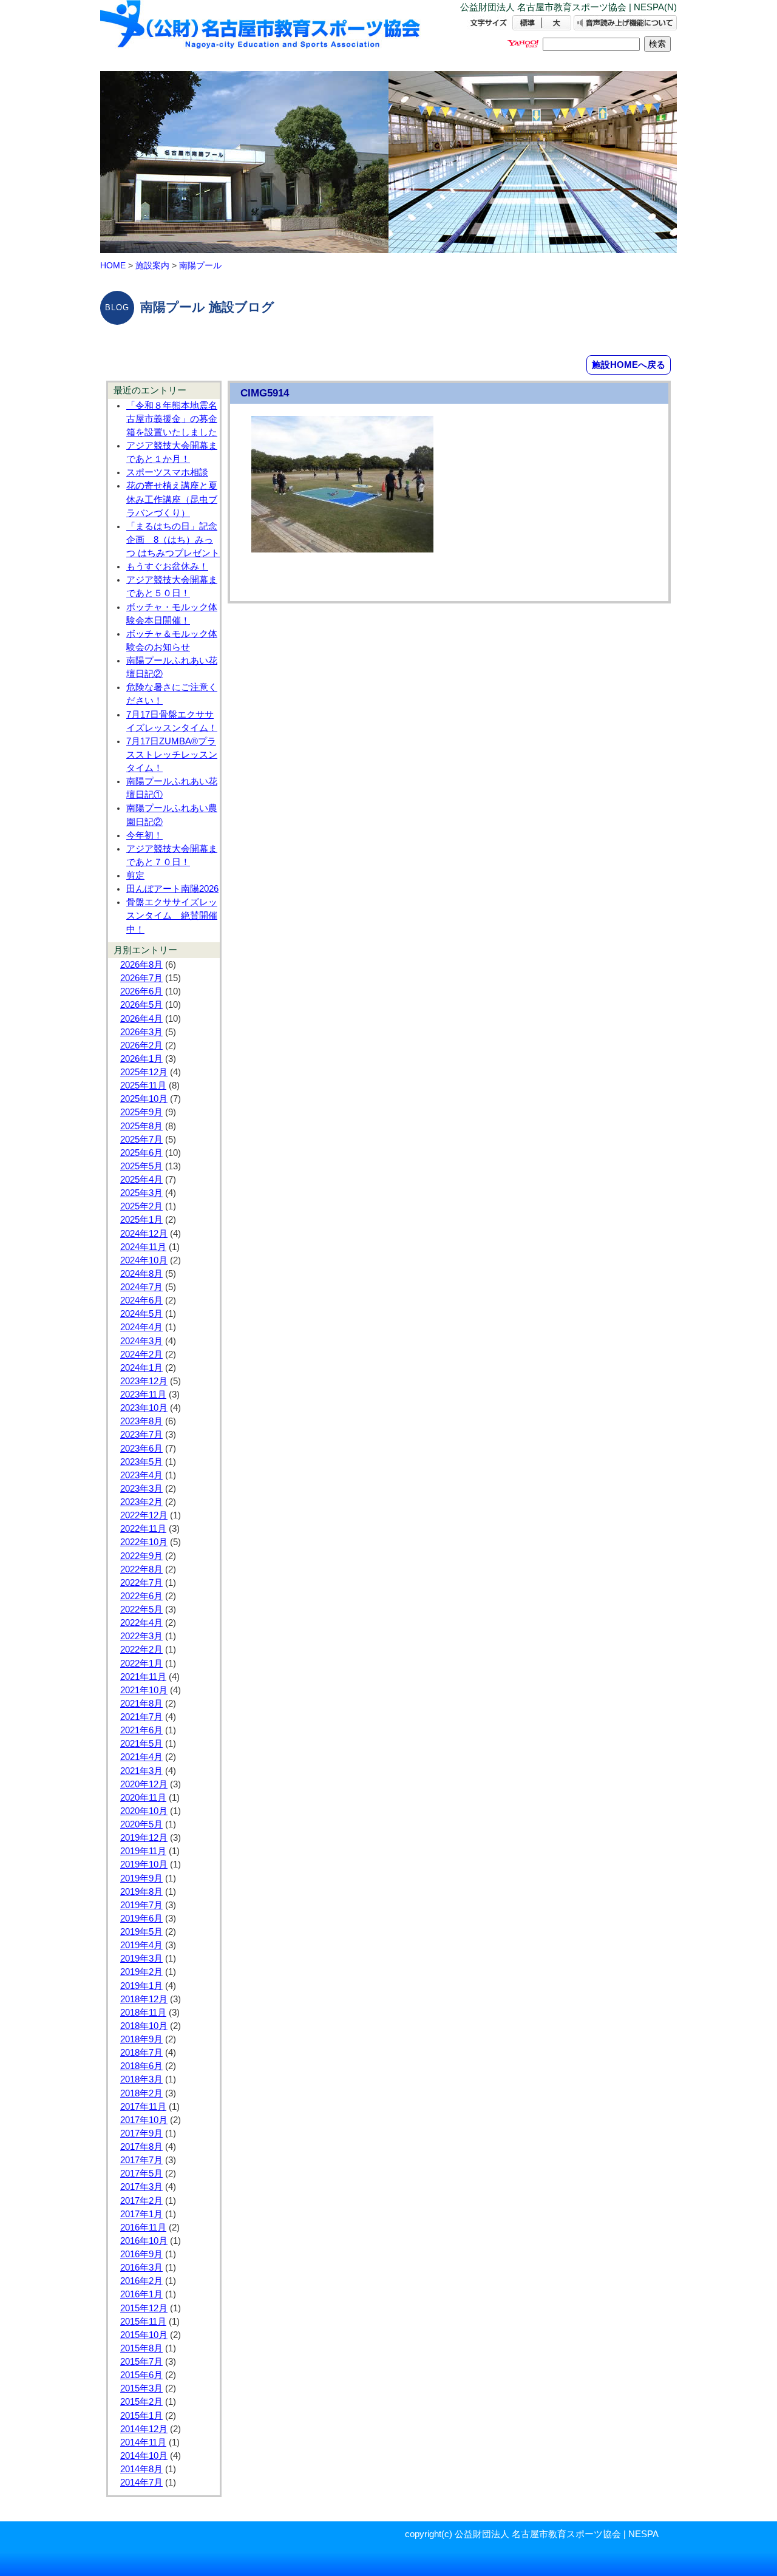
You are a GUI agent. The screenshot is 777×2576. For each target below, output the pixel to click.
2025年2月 (141, 1206)
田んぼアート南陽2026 (172, 889)
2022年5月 (141, 1609)
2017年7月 (141, 2160)
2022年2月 (141, 1650)
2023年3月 (141, 1489)
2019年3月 (141, 1959)
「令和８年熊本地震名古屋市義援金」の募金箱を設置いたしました (172, 419)
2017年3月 (141, 2187)
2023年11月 (143, 1395)
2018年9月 (141, 2039)
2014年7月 (141, 2483)
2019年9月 (141, 1878)
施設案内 (152, 265)
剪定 (135, 875)
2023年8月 (141, 1421)
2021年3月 (141, 1771)
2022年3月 (141, 1636)
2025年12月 (144, 1072)
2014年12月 (144, 2429)
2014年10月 (144, 2456)
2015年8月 (141, 2348)
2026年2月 (141, 1045)
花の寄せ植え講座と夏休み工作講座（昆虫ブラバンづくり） (172, 499)
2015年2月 (141, 2402)
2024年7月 (141, 1287)
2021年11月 (143, 1677)
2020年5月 (141, 1824)
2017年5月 (141, 2173)
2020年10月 (144, 1811)
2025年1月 (141, 1220)
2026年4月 (141, 1019)
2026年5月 (141, 1005)
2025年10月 (144, 1099)
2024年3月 (141, 1341)
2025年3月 (141, 1193)
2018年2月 (141, 2093)
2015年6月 (141, 2375)
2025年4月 (141, 1180)
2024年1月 (141, 1368)
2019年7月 (141, 1905)
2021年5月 (141, 1744)
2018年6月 (141, 2066)
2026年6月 (141, 991)
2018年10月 (144, 2026)
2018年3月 (141, 2079)
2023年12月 (144, 1381)
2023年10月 (144, 1408)
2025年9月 (141, 1112)
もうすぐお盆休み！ (167, 566)
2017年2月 (141, 2201)
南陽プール (200, 265)
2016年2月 (141, 2281)
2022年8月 (141, 1569)
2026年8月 (141, 965)
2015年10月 (144, 2335)
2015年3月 (141, 2388)
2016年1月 (141, 2294)
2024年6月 (141, 1300)
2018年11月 (143, 2013)
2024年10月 (144, 1260)
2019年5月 (141, 1932)
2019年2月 (141, 1972)
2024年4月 (141, 1327)
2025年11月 (143, 1086)
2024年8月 (141, 1274)
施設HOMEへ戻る (629, 365)
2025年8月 (141, 1126)
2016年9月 (141, 2254)
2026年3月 (141, 1032)
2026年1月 (141, 1059)
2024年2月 (141, 1354)
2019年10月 (144, 1864)
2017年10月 (144, 2120)
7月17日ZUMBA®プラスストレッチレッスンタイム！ (172, 755)
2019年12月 (144, 1838)
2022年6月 (141, 1596)
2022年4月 (141, 1623)
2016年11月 (143, 2228)
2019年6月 (141, 1918)
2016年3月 (141, 2268)
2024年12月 (144, 1234)
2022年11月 (143, 1529)
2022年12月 (144, 1515)
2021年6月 (141, 1730)
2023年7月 (141, 1435)
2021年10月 (144, 1690)
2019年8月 (141, 1892)
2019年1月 (141, 1986)
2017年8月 (141, 2147)
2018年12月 (144, 1999)
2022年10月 (144, 1542)
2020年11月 (143, 1798)
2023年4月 (141, 1475)
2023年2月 (141, 1502)
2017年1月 (141, 2214)
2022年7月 (141, 1583)
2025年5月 (141, 1166)
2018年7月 (141, 2053)
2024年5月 (141, 1314)
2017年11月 (143, 2107)
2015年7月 (141, 2362)
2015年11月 (143, 2322)
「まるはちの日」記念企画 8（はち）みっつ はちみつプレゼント (173, 540)
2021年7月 (141, 1717)
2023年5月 (141, 1462)
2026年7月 (141, 978)
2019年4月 (141, 1945)
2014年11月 (143, 2442)
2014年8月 (141, 2469)
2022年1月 (141, 1664)
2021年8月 (141, 1704)
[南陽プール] (261, 35)
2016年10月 (144, 2241)
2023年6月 (141, 1449)
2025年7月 (141, 1140)
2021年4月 (141, 1757)
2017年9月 (141, 2133)
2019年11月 (143, 1851)
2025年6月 (141, 1153)
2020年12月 (144, 1784)
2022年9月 (141, 1556)
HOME (113, 265)
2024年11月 (143, 1247)
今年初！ (144, 835)
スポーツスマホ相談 (167, 472)
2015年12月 (144, 2308)
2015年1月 (141, 2416)
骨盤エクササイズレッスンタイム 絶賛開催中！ (172, 916)
